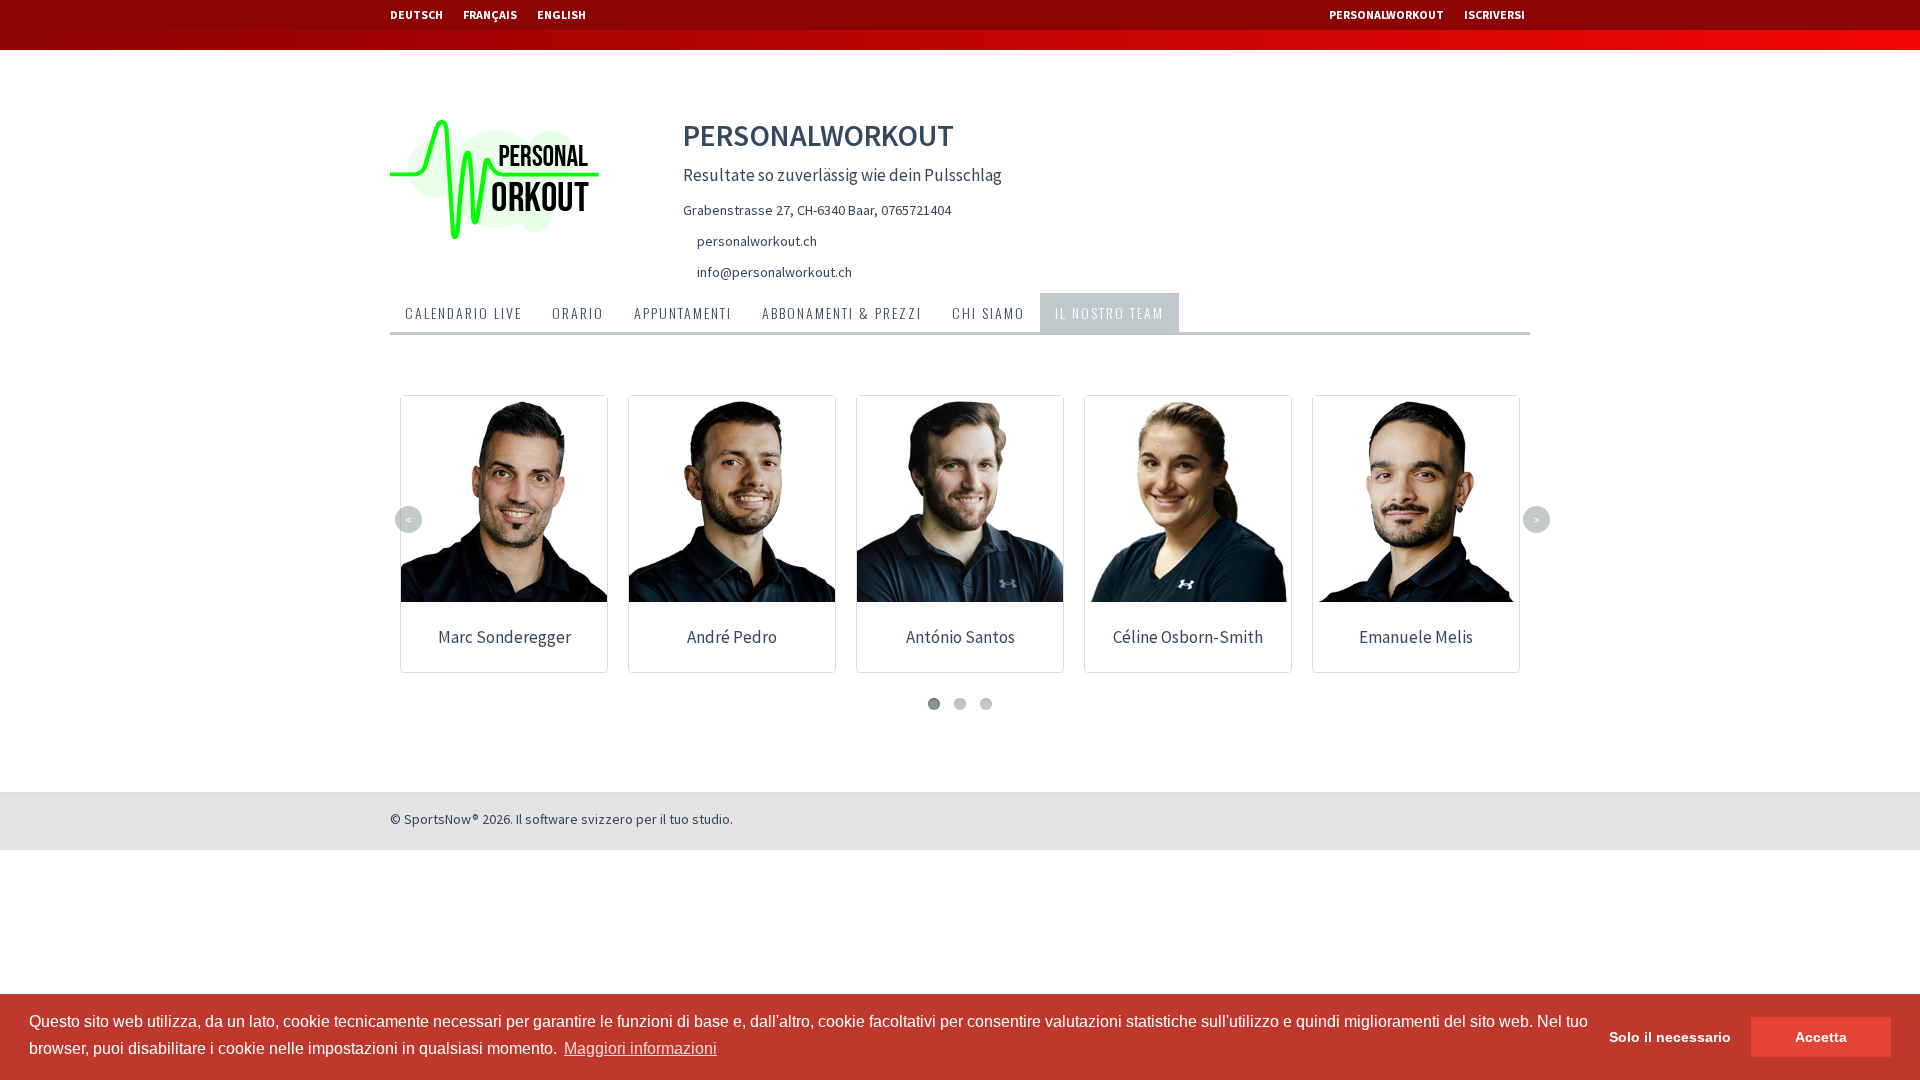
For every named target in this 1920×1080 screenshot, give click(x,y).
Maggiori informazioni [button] (640, 1048)
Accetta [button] (1821, 1037)
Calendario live (463, 312)
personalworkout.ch (757, 241)
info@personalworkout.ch (774, 272)
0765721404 (916, 210)
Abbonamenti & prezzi (842, 312)
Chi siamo (988, 312)
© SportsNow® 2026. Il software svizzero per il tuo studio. (561, 819)
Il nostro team (1109, 312)
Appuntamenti (683, 312)
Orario (578, 312)
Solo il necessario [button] (1670, 1037)
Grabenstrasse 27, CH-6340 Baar (778, 210)
